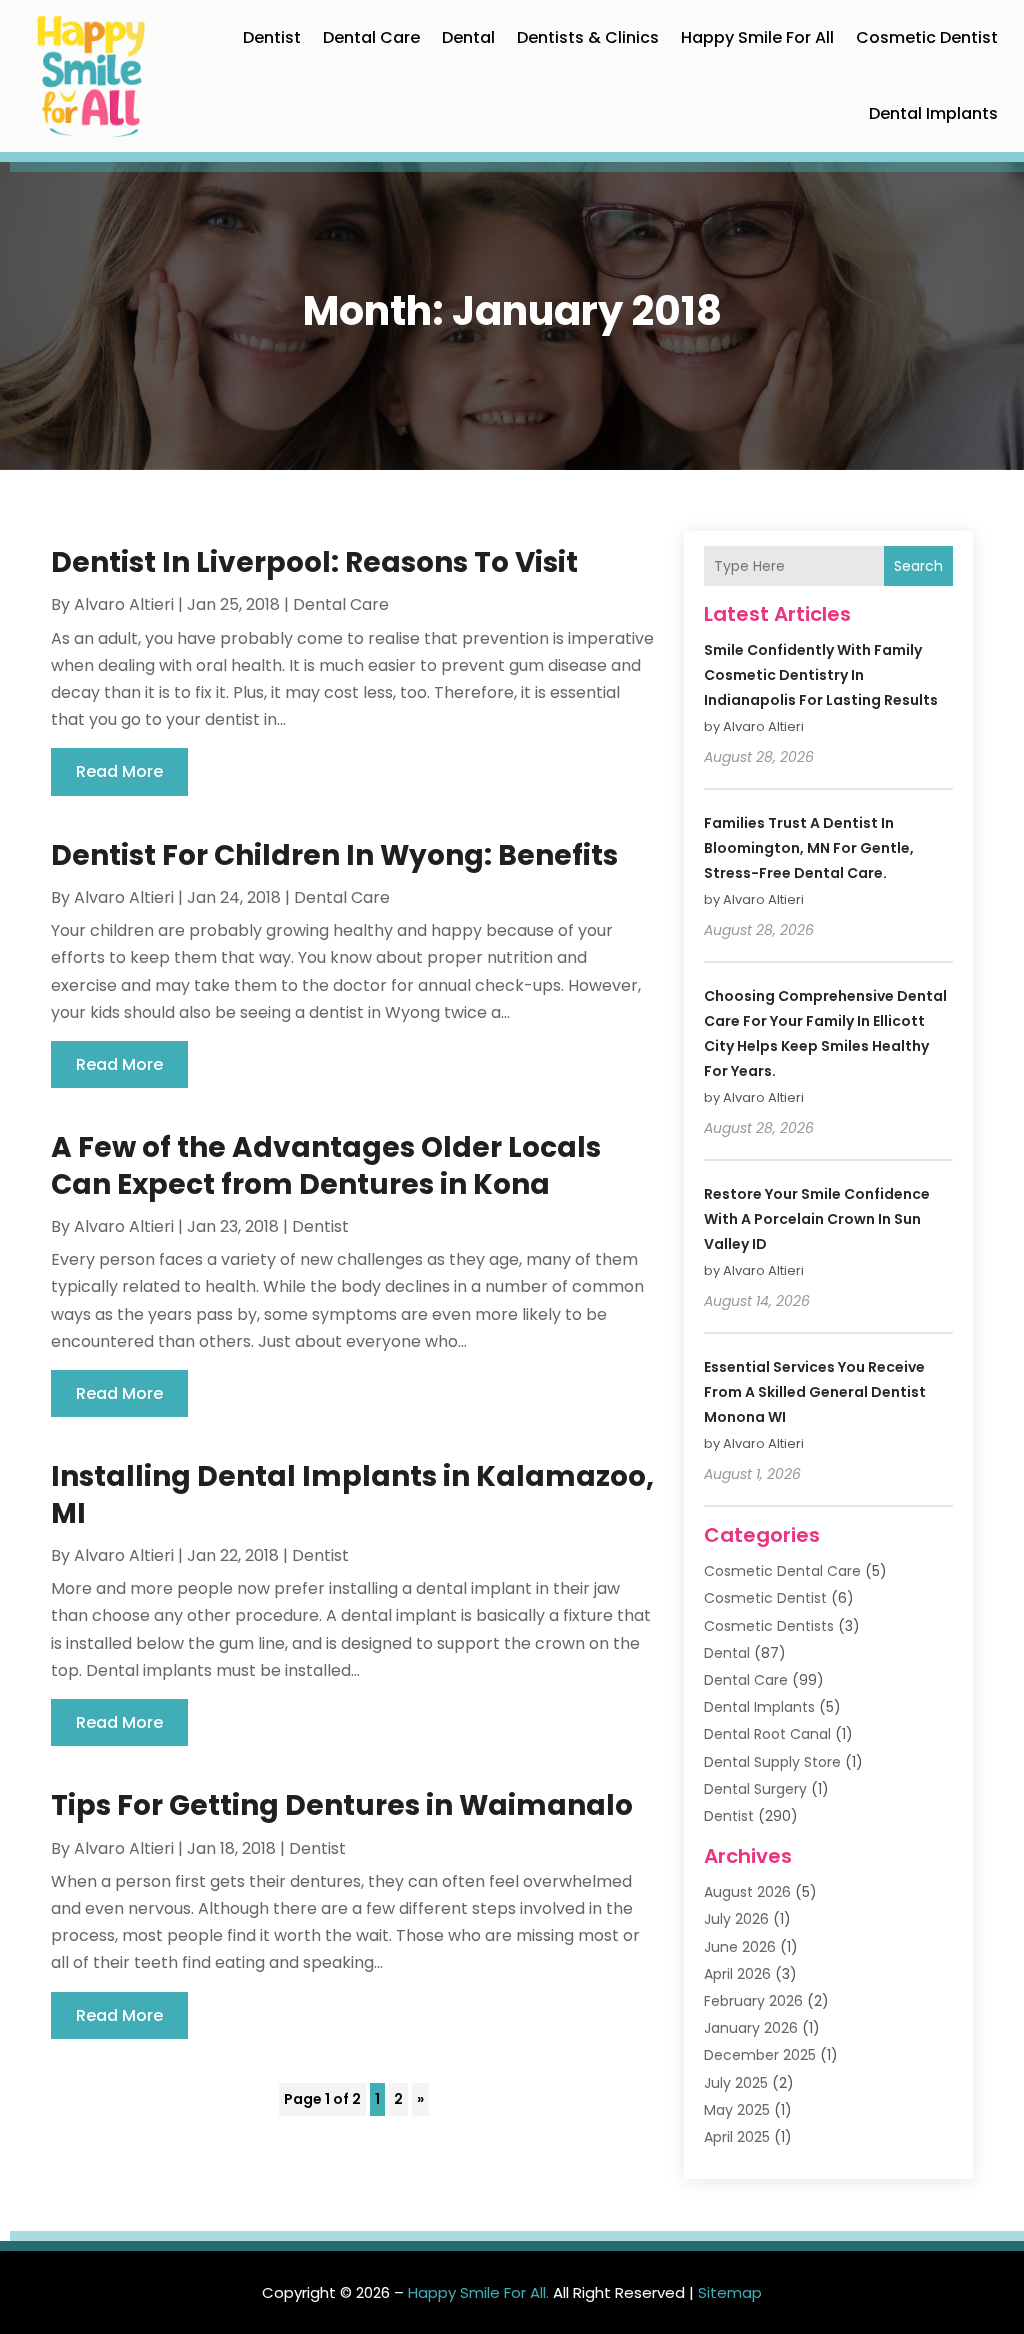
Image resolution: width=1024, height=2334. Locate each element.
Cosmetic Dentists (769, 1626)
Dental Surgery (755, 1789)
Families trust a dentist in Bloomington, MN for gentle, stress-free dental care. (809, 848)
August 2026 (747, 1892)
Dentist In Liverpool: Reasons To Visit (314, 562)
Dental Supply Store (772, 1762)
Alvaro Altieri (124, 604)
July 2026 (736, 1919)
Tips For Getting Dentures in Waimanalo (342, 1805)
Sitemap (730, 2292)
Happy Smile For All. (478, 2292)
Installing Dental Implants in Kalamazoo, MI (352, 1494)
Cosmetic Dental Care (782, 1571)
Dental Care (371, 37)
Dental (468, 37)
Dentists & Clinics (588, 37)
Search (918, 566)
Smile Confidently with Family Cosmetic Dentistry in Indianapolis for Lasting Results (821, 675)
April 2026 (737, 1974)
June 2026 (740, 1947)
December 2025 (760, 2055)
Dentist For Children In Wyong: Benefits (334, 855)
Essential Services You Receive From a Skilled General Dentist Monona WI (815, 1392)
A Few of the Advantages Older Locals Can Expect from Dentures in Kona (326, 1165)
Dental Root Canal (767, 1734)
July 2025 (736, 2083)
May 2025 (737, 2110)
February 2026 (753, 2001)
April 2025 (737, 2137)
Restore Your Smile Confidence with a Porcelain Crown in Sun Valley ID (817, 1219)
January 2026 (751, 2028)
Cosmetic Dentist (927, 37)
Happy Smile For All (757, 37)
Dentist (272, 37)
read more (119, 771)
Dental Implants (933, 113)
